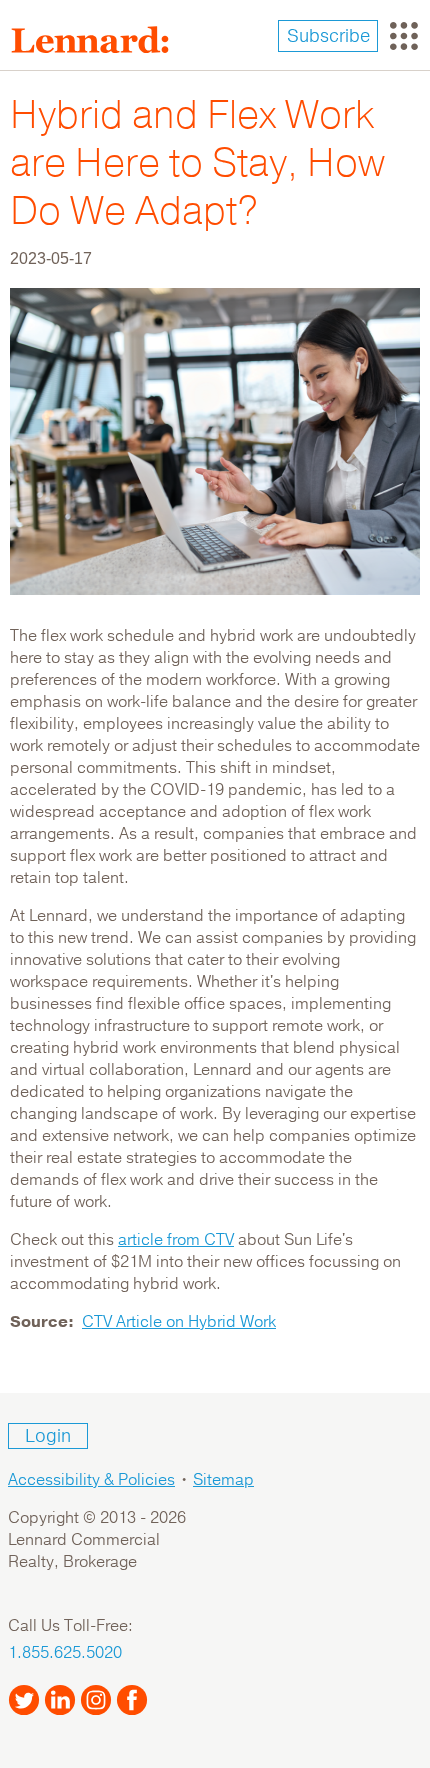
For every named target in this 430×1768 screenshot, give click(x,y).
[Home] (98, 40)
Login (48, 1436)
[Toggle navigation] (404, 36)
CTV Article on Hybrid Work (179, 1322)
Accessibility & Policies (91, 1480)
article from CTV (176, 1240)
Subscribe (328, 36)
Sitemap (223, 1480)
